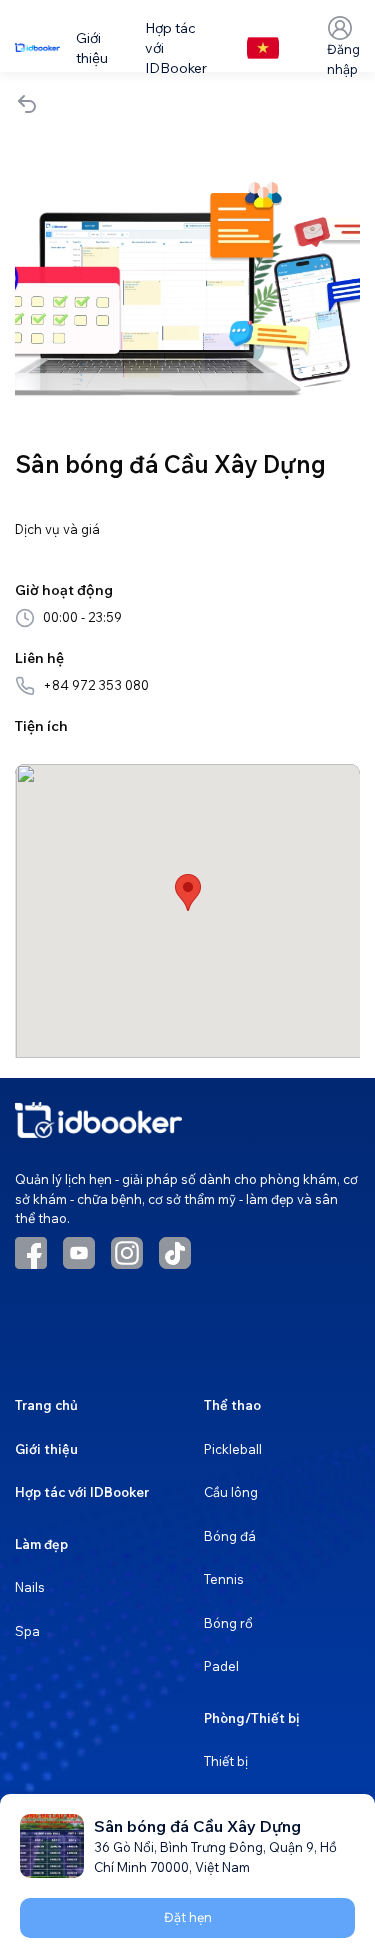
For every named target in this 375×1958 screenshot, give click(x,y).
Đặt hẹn (188, 1917)
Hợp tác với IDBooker (82, 1492)
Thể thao (232, 1405)
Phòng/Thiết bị (251, 1718)
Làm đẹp (41, 1544)
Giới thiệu (46, 1449)
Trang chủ (46, 1405)
